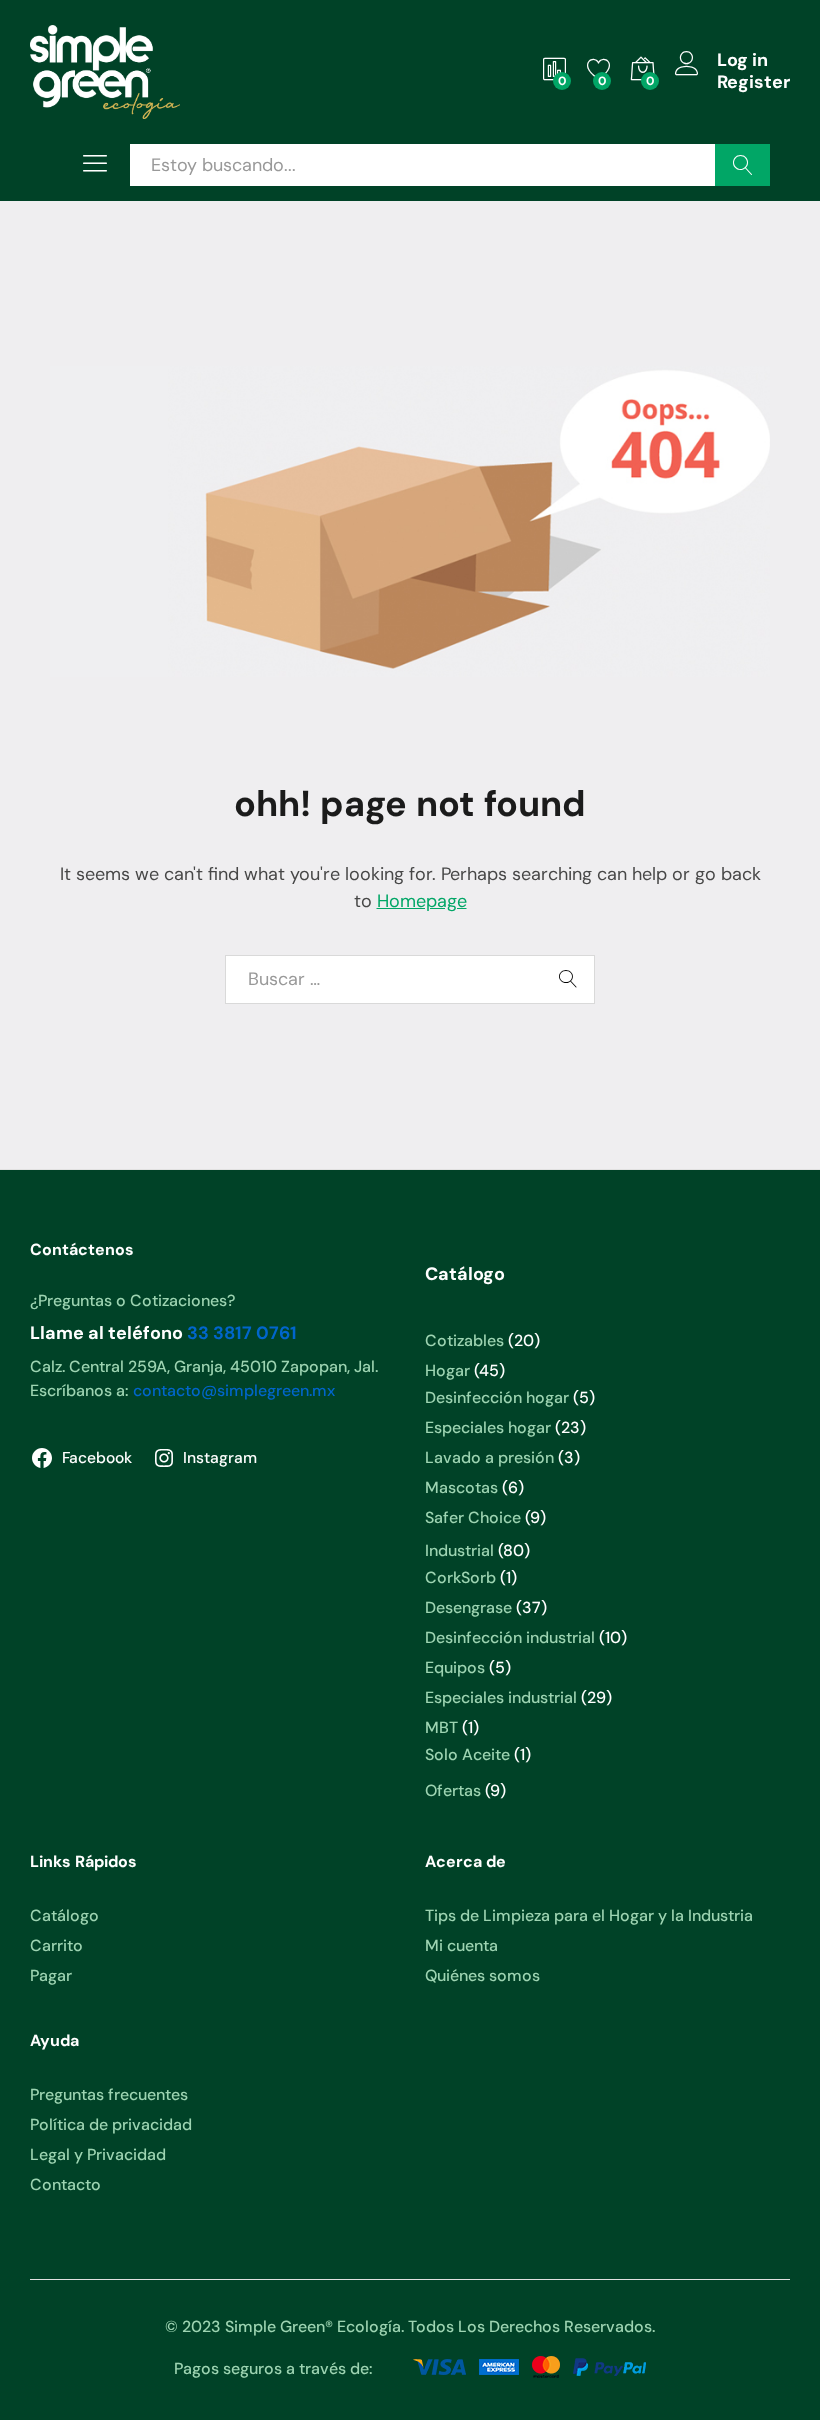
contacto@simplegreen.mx (234, 1390)
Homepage (422, 901)
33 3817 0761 (242, 1333)
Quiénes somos (482, 1975)
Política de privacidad (111, 2124)
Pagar (51, 1975)
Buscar (742, 165)
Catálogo (64, 1915)
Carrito (56, 1945)
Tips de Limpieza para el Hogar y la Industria (589, 1915)
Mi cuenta (461, 1945)
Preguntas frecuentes (109, 2094)
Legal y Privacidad (98, 2154)
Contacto (65, 2184)
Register (753, 83)
